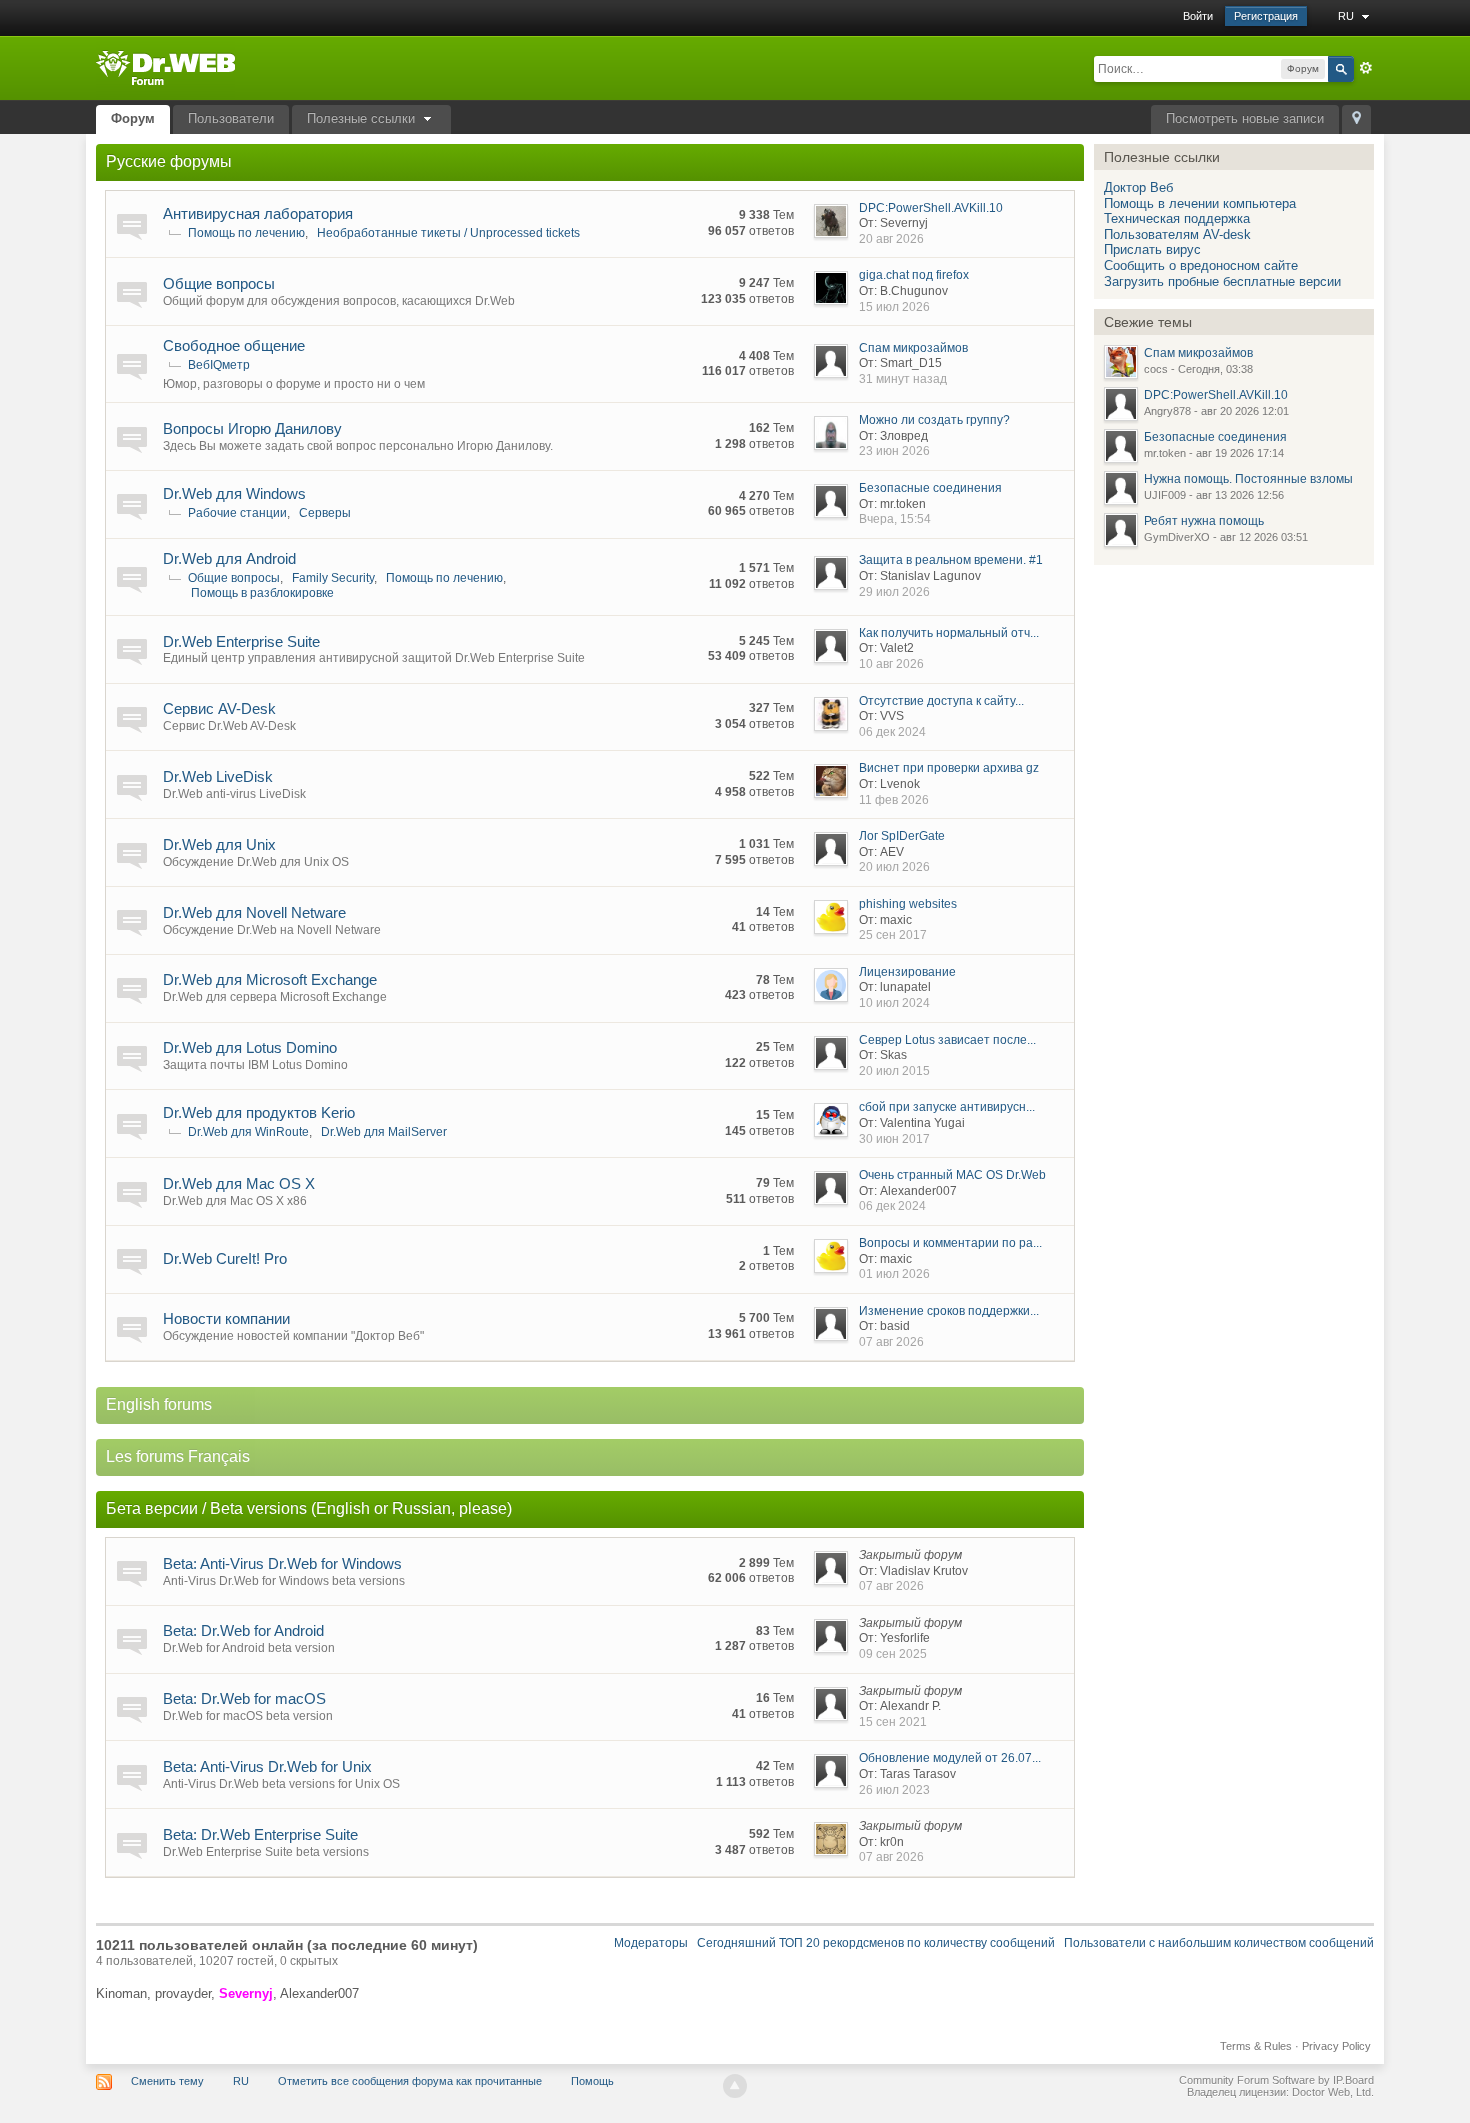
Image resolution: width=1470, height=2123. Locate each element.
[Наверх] (735, 2086)
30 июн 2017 (894, 1139)
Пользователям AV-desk (1177, 234)
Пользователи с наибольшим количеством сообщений (1219, 1943)
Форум (133, 118)
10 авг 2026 (891, 664)
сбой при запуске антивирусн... (947, 1107)
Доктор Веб (1138, 187)
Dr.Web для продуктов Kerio (259, 1112)
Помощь (592, 2081)
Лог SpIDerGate (902, 836)
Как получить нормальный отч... (949, 633)
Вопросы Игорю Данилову (252, 428)
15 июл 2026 (894, 307)
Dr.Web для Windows (234, 493)
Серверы (325, 513)
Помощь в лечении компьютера (1200, 203)
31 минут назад (903, 379)
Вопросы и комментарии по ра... (950, 1243)
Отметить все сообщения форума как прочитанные (410, 2081)
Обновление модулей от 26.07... (950, 1758)
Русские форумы (169, 161)
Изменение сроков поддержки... (949, 1311)
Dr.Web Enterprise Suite (241, 641)
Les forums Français (178, 1456)
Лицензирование (907, 972)
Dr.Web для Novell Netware (254, 912)
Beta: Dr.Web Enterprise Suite (260, 1834)
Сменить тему (167, 2081)
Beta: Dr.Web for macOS (244, 1698)
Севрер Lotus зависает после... (947, 1040)
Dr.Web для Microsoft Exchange (270, 979)
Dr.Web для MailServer (384, 1132)
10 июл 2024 (894, 1003)
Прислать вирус (1152, 249)
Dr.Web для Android (229, 558)
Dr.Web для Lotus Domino (250, 1047)
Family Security (333, 578)
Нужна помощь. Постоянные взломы (1248, 479)
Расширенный (1366, 68)
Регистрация (1266, 16)
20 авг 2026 (891, 239)
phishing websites (908, 904)
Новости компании (226, 1318)
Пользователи (231, 118)
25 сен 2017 (893, 935)
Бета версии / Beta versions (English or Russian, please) (309, 1508)
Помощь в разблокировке (262, 593)
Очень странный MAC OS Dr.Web (952, 1175)
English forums (159, 1404)
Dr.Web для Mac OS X (239, 1183)
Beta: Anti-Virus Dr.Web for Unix (267, 1766)
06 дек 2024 (892, 732)
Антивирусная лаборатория (258, 213)
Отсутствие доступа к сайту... (941, 701)
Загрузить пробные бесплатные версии (1222, 281)
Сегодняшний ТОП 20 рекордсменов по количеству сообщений (876, 1943)
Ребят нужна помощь (1204, 521)
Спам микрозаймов (913, 348)
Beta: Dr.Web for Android (243, 1630)
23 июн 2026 (894, 451)
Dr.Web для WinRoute (248, 1132)
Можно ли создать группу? (934, 420)
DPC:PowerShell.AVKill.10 (931, 208)
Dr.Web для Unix (219, 844)
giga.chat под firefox (914, 275)
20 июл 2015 (894, 1071)
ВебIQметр (219, 365)
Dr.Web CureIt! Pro (225, 1258)
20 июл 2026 (894, 867)
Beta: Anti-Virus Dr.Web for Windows (282, 1563)
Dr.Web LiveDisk (218, 776)
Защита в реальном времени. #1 (951, 560)
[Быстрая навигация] (1356, 119)
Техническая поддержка (1177, 218)
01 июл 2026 (894, 1274)
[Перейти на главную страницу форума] (165, 66)
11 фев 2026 (894, 800)
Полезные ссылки (363, 118)
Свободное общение (234, 345)
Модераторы (651, 1943)
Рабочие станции (237, 513)
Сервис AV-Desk (219, 708)
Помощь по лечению (246, 233)
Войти (1198, 16)
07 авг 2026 (891, 1342)
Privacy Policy (1336, 2046)
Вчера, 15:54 (895, 519)
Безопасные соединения (930, 488)
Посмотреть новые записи (1245, 118)
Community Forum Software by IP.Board (1276, 2080)
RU (1347, 16)
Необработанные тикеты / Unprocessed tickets (448, 233)
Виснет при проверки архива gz (949, 768)
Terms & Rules (1256, 2046)
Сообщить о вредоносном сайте (1201, 265)
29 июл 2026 (894, 592)
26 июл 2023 (894, 1790)
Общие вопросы (219, 283)
